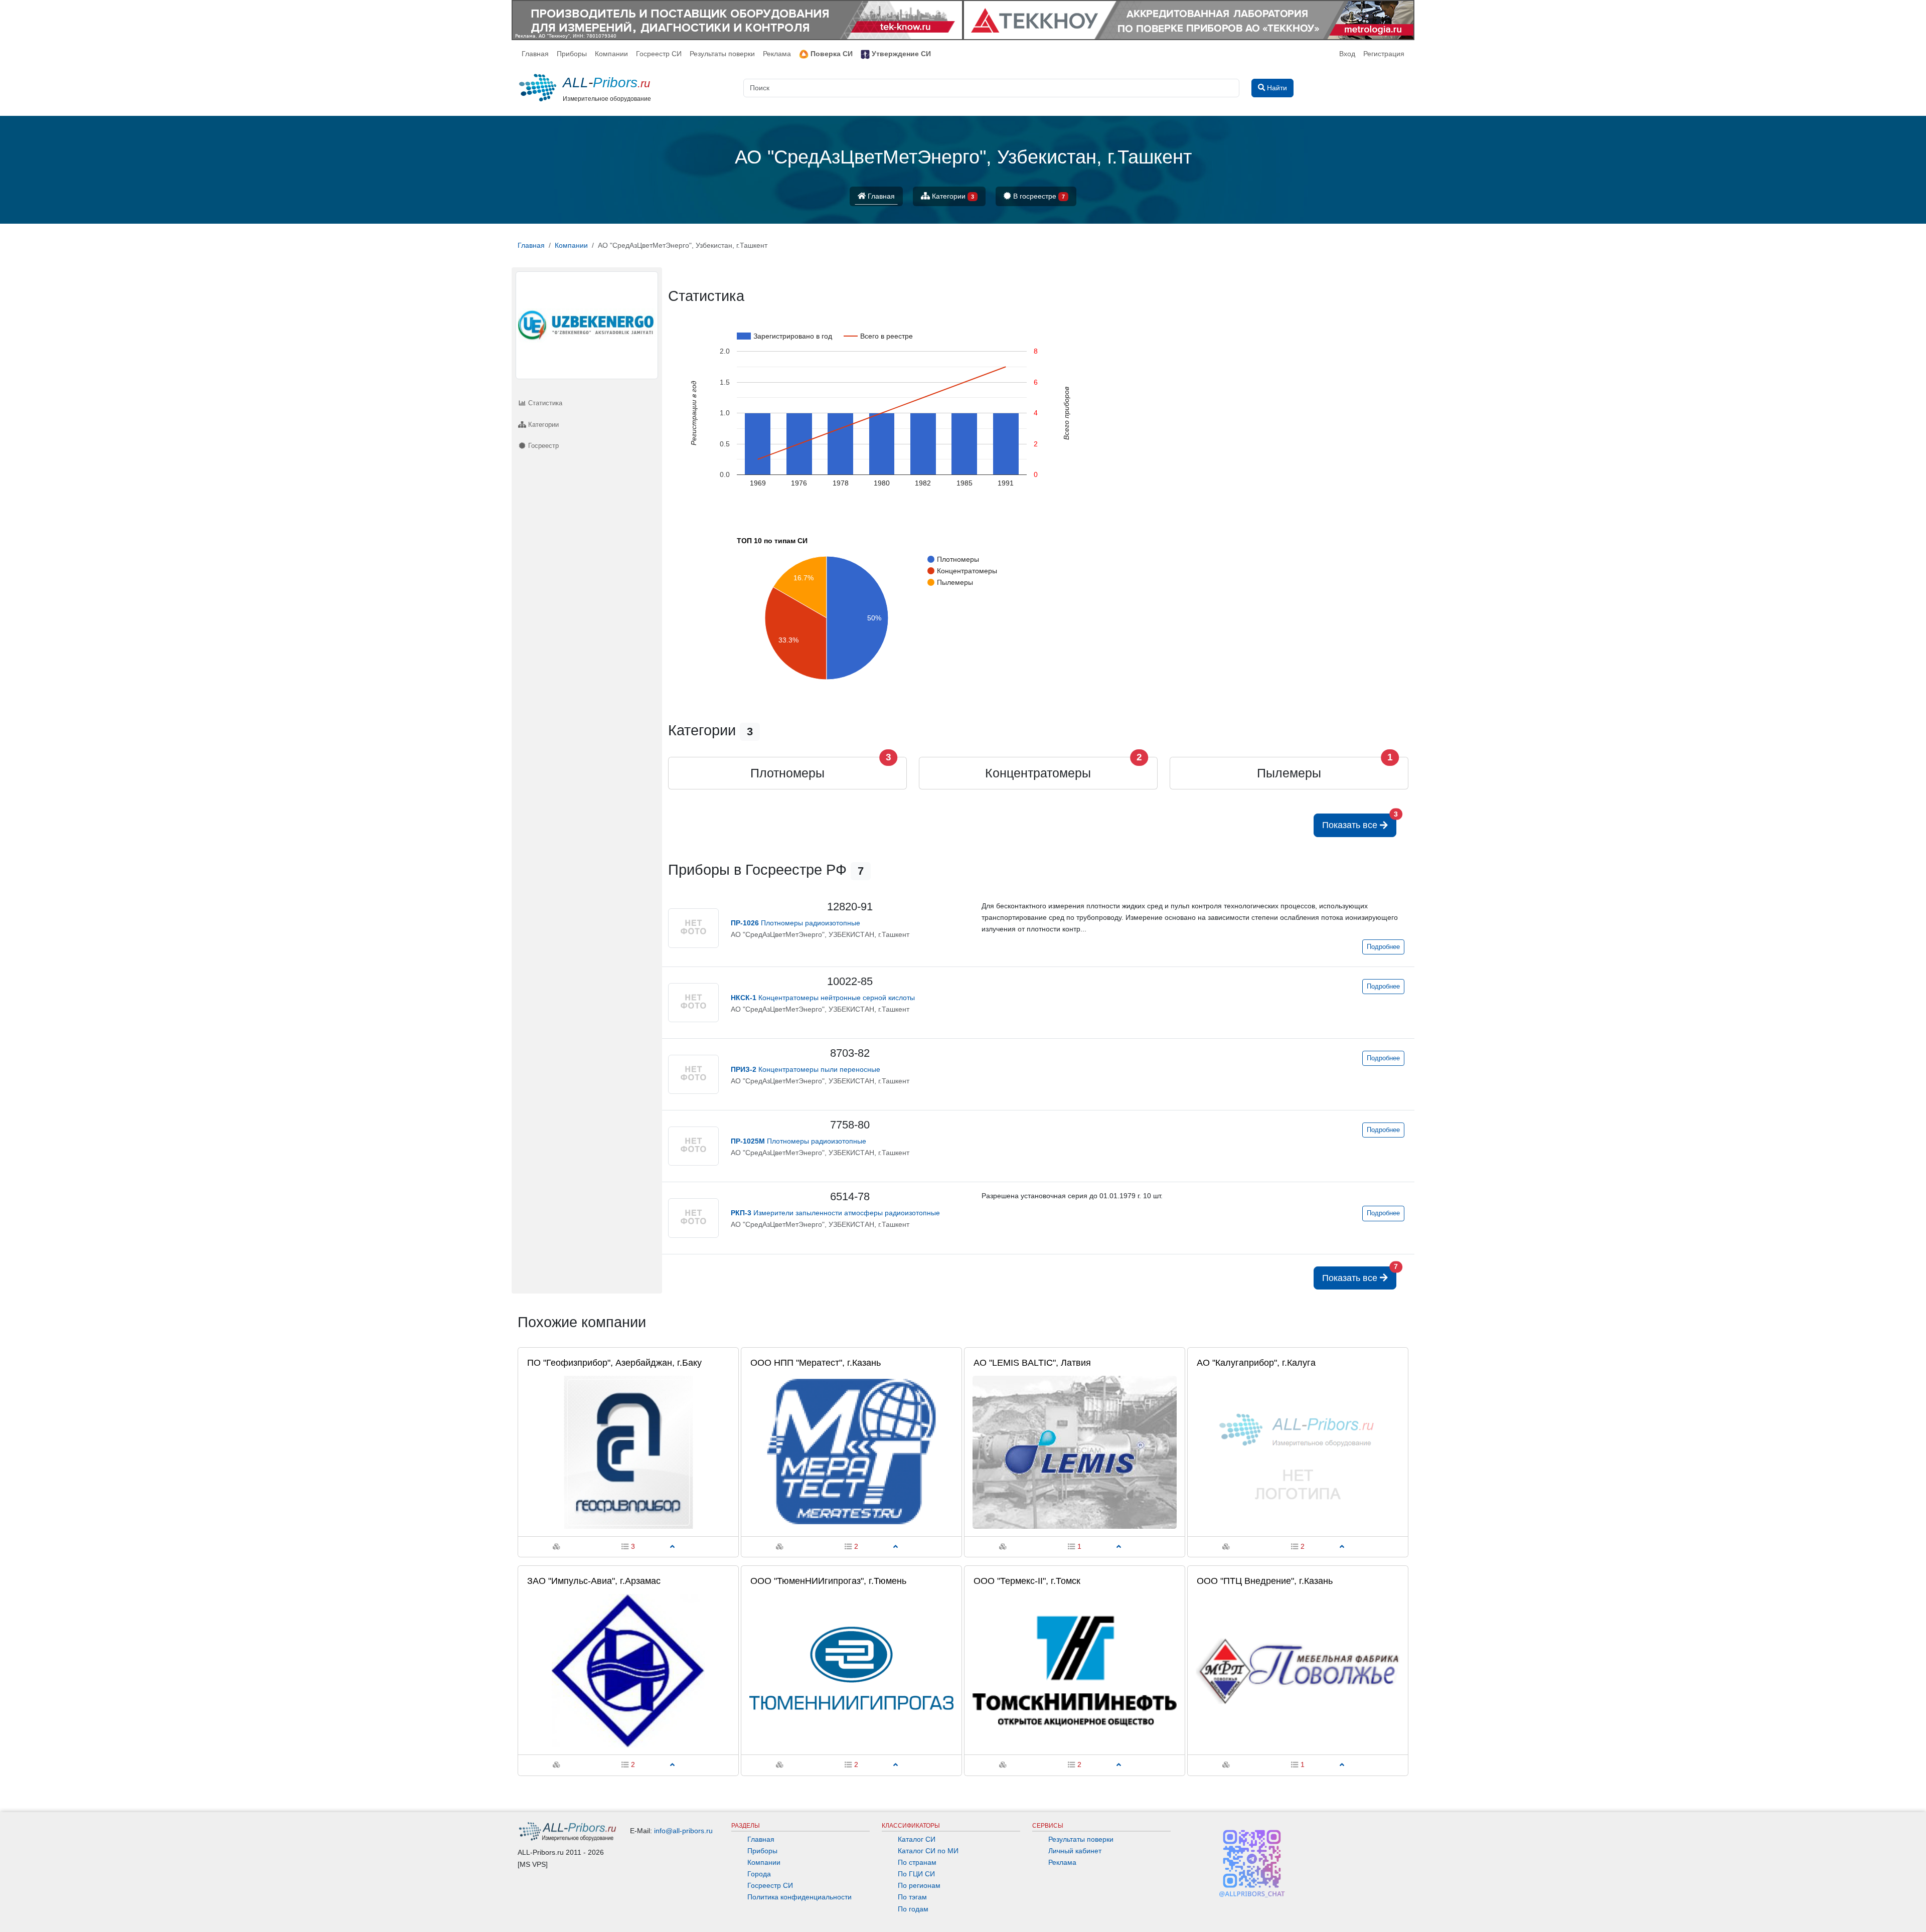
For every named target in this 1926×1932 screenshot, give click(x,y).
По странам (917, 1862)
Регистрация (1384, 54)
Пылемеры (1289, 773)
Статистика (544, 403)
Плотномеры (787, 773)
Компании (611, 54)
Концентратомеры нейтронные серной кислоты (823, 998)
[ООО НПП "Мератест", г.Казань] (851, 1452)
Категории (952, 196)
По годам (913, 1909)
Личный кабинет (1075, 1851)
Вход (1347, 54)
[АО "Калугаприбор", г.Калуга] (1298, 1452)
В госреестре (1038, 196)
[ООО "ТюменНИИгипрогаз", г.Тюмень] (851, 1670)
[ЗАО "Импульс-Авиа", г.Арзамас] (628, 1670)
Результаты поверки (722, 54)
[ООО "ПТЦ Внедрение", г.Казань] (1298, 1670)
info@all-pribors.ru (683, 1831)
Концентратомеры (1038, 773)
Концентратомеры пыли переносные (806, 1069)
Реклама (777, 54)
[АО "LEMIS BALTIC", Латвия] (1075, 1452)
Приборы (572, 54)
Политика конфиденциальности (799, 1897)
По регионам (919, 1885)
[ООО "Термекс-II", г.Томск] (1075, 1670)
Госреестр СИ (659, 54)
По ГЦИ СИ (916, 1874)
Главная (535, 54)
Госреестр (542, 446)
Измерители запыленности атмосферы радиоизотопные (835, 1213)
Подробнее (1383, 947)
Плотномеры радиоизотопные (795, 923)
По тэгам (912, 1897)
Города (759, 1874)
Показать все (1359, 822)
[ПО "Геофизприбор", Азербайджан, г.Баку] (628, 1452)
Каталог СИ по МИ (928, 1851)
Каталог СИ (917, 1839)
